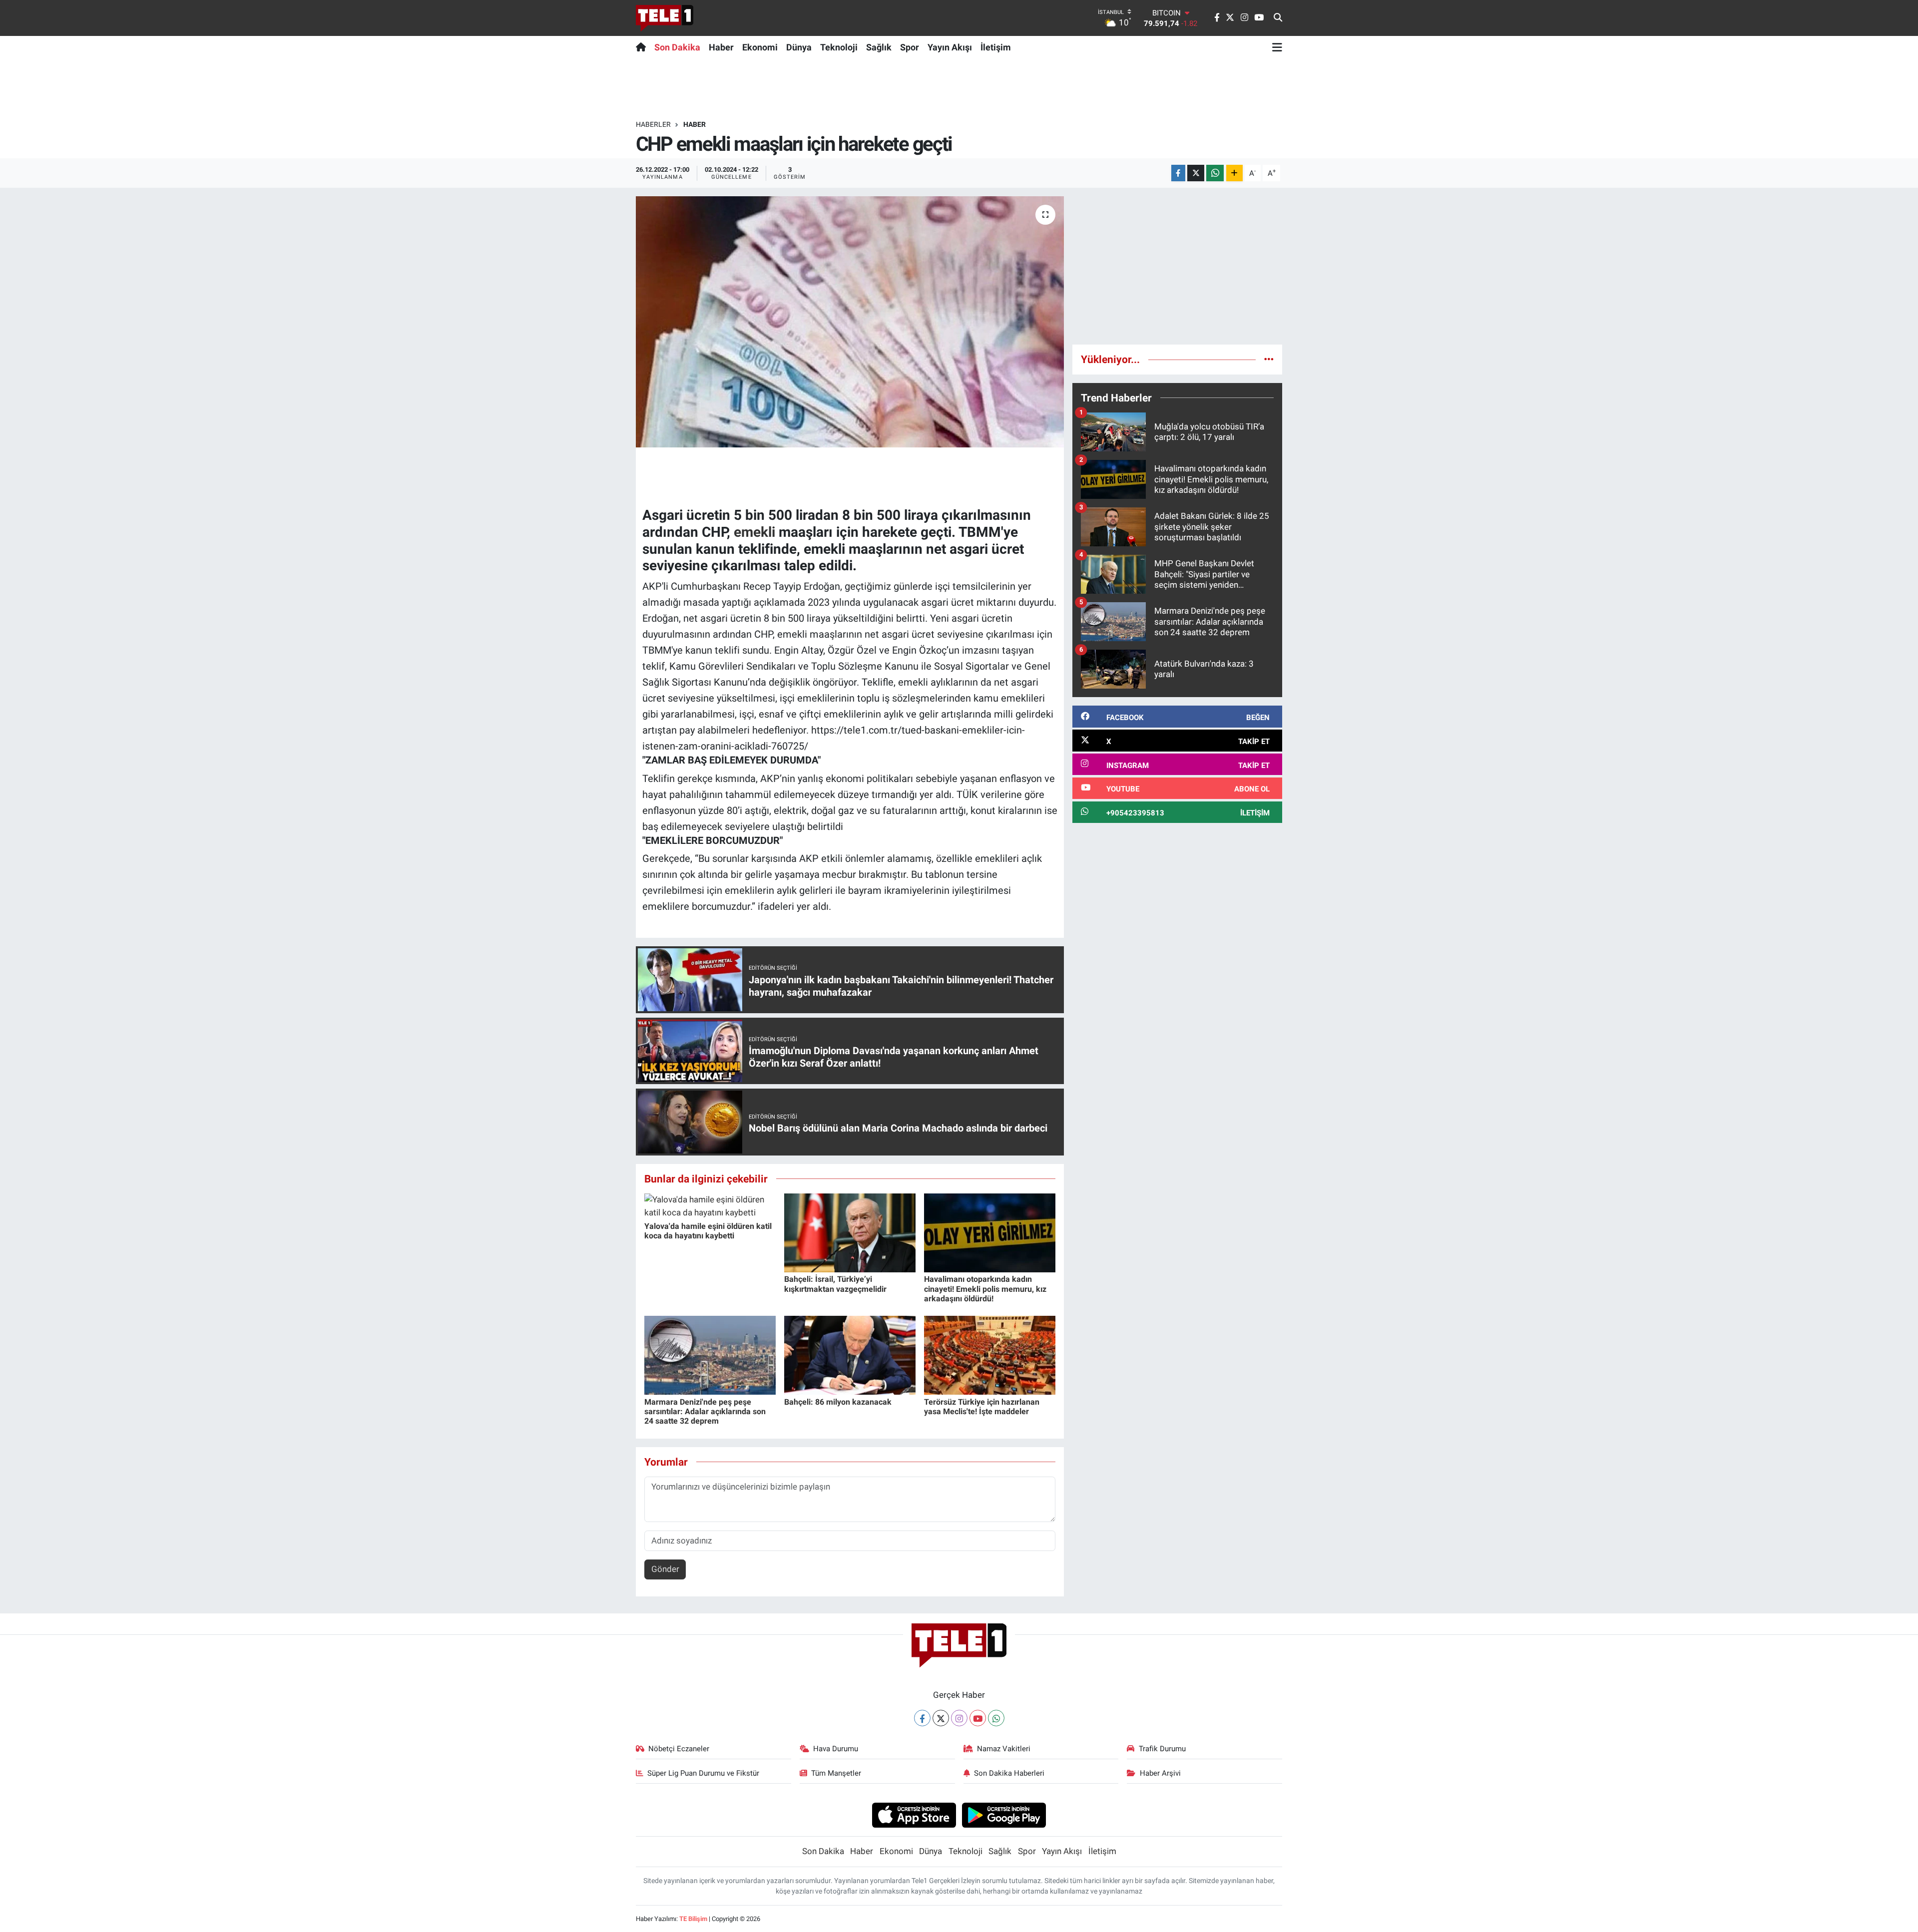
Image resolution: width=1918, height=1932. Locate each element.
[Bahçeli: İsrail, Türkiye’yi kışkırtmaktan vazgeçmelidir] (850, 1232)
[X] (941, 1718)
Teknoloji (839, 47)
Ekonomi (760, 47)
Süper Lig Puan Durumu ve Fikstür (703, 1773)
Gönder (665, 1569)
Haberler (653, 124)
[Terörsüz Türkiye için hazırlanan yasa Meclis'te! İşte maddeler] (990, 1355)
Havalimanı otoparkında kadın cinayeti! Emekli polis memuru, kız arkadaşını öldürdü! (985, 1289)
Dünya (799, 47)
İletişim (996, 47)
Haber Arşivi (1160, 1773)
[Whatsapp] (996, 1718)
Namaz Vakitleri (1004, 1749)
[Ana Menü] (1277, 47)
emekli (754, 532)
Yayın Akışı (950, 47)
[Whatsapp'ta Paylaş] (1215, 173)
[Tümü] (1269, 359)
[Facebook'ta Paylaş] (1178, 173)
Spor (910, 47)
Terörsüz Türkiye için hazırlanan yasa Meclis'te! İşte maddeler (982, 1407)
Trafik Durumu (1162, 1749)
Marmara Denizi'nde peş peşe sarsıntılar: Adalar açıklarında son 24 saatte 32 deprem (705, 1411)
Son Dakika (677, 47)
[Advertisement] (1177, 266)
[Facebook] (922, 1718)
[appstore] (914, 1815)
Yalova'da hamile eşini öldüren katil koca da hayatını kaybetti (708, 1231)
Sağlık (879, 47)
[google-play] (1004, 1815)
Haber (721, 47)
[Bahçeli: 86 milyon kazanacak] (850, 1355)
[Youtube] (978, 1718)
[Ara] (1278, 18)
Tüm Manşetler (836, 1773)
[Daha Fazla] (1234, 173)
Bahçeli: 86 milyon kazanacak (838, 1402)
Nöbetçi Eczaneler (679, 1749)
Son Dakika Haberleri (1009, 1773)
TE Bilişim (693, 1919)
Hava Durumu (836, 1749)
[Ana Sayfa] (643, 47)
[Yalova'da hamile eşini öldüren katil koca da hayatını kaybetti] (710, 1205)
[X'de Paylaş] (1196, 173)
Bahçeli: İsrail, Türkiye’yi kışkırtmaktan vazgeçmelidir (835, 1284)
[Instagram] (959, 1718)
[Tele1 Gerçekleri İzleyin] (665, 18)
